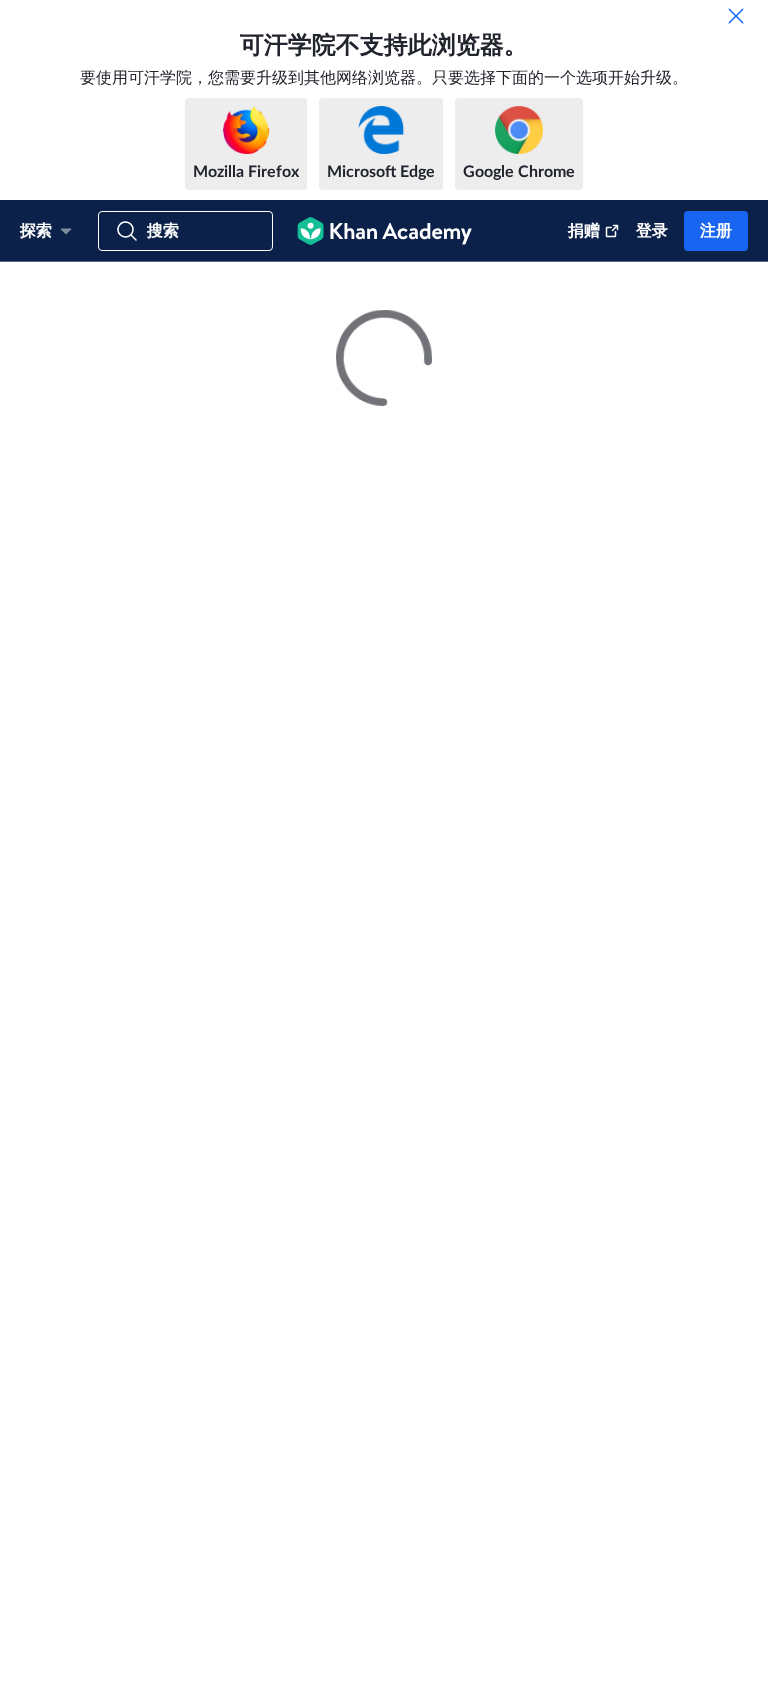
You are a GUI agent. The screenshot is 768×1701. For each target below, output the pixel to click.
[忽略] (736, 16)
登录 (652, 231)
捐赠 (584, 231)
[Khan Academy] (384, 231)
